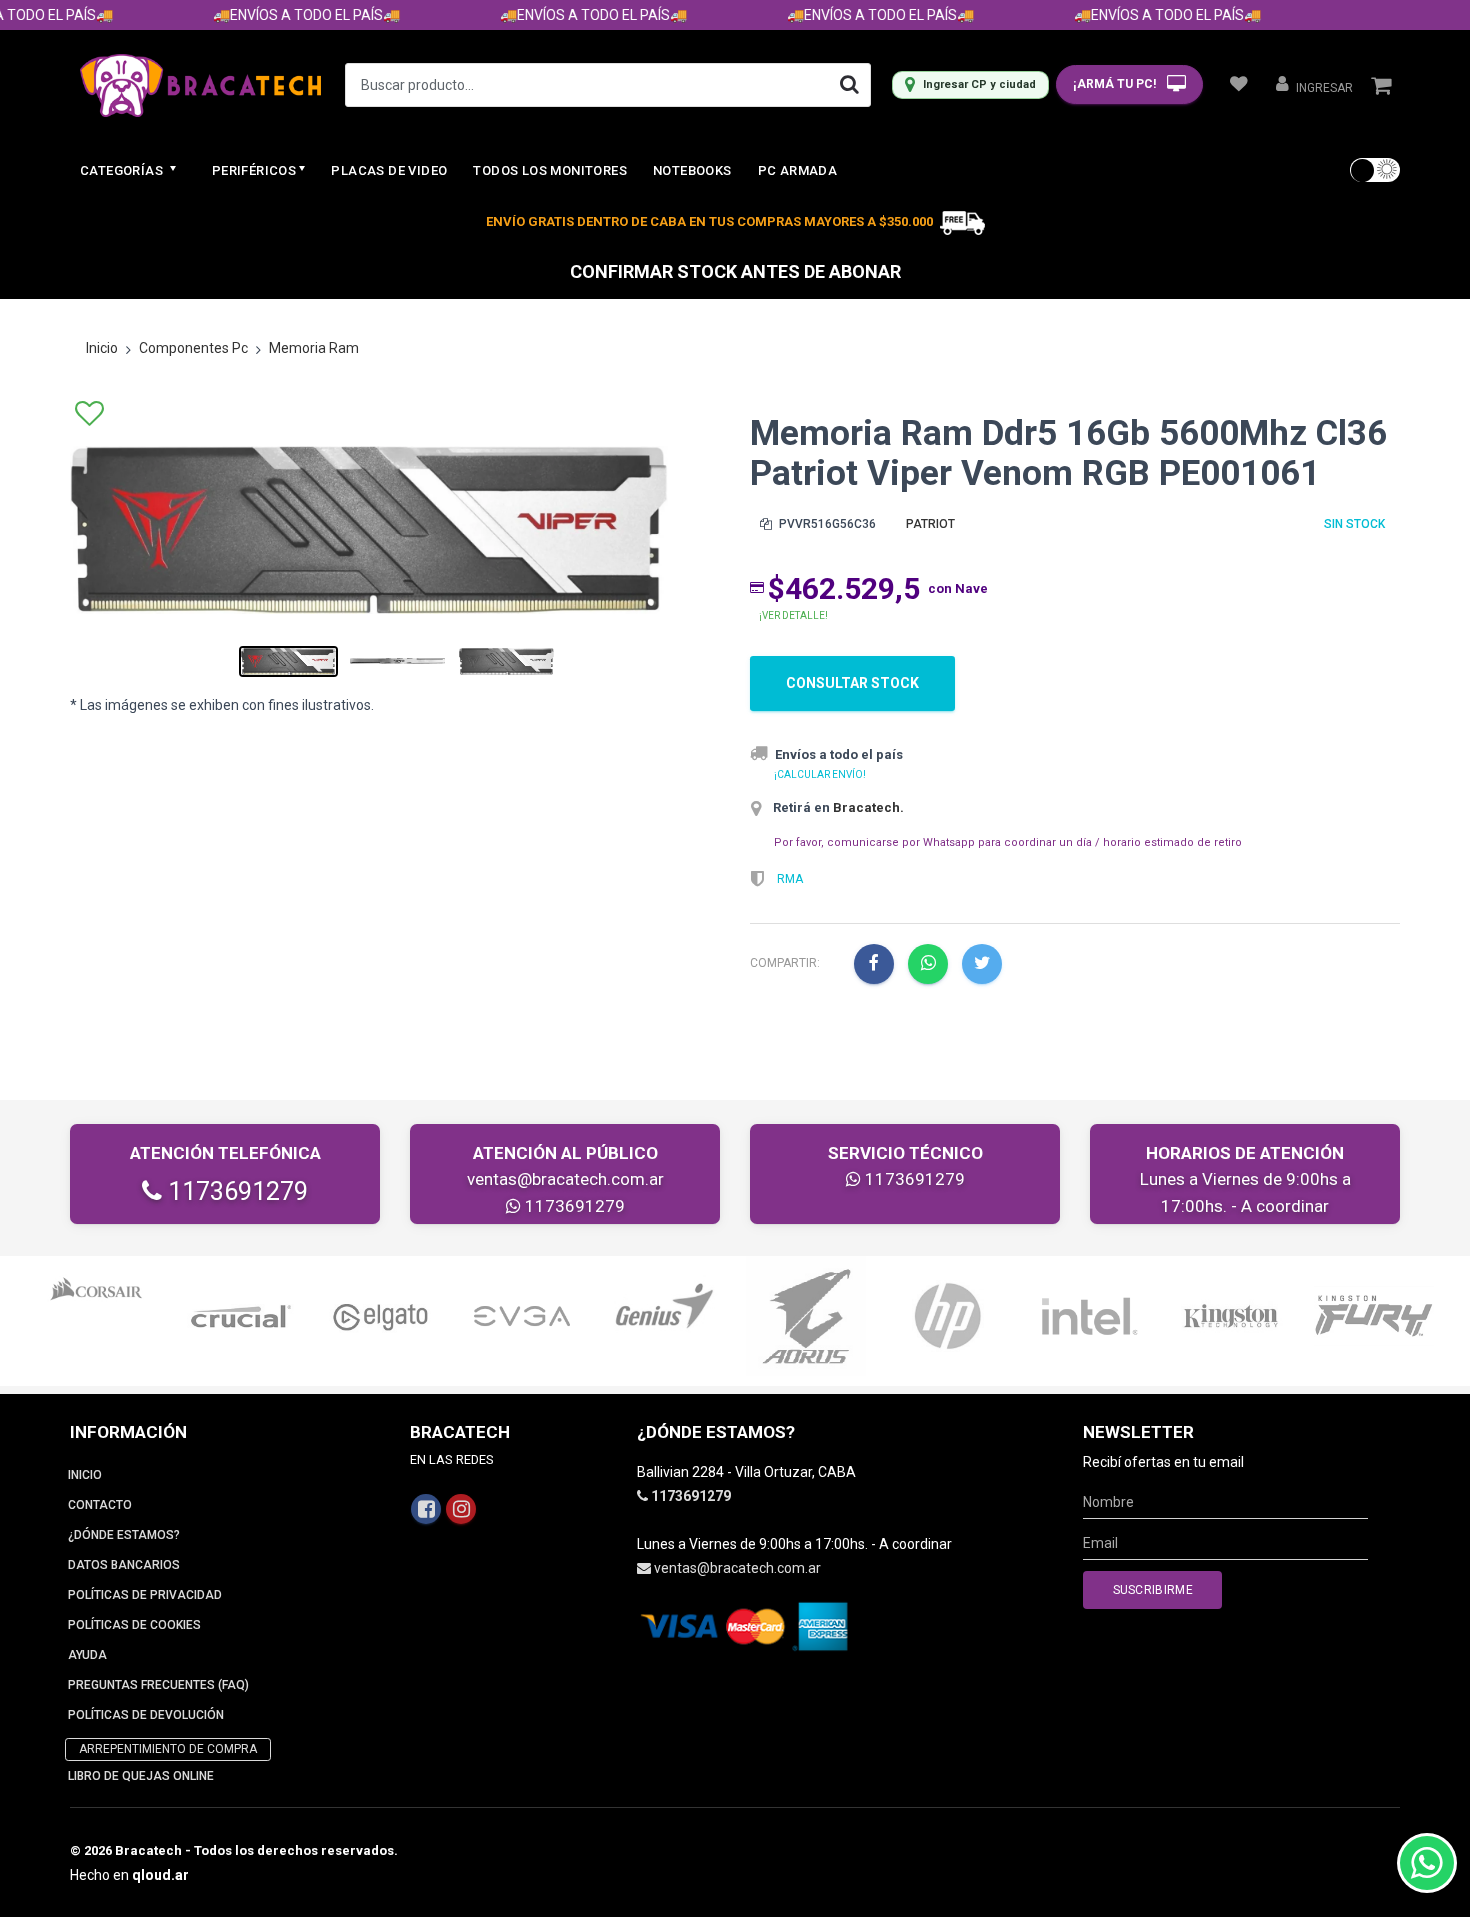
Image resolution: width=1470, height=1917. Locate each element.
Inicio (102, 348)
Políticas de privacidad (145, 1595)
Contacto (100, 1505)
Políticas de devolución (146, 1715)
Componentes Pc (193, 348)
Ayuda (87, 1655)
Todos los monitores (550, 170)
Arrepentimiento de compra (168, 1749)
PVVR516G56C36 (826, 524)
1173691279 (235, 1191)
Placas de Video (389, 170)
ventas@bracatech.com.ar (565, 1179)
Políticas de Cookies (134, 1625)
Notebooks (692, 170)
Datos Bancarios (124, 1565)
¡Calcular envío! (820, 774)
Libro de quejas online (141, 1776)
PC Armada (798, 170)
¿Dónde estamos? (124, 1535)
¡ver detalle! (793, 615)
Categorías (123, 170)
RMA (790, 879)
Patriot (930, 524)
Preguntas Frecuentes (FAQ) (158, 1685)
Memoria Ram (314, 348)
